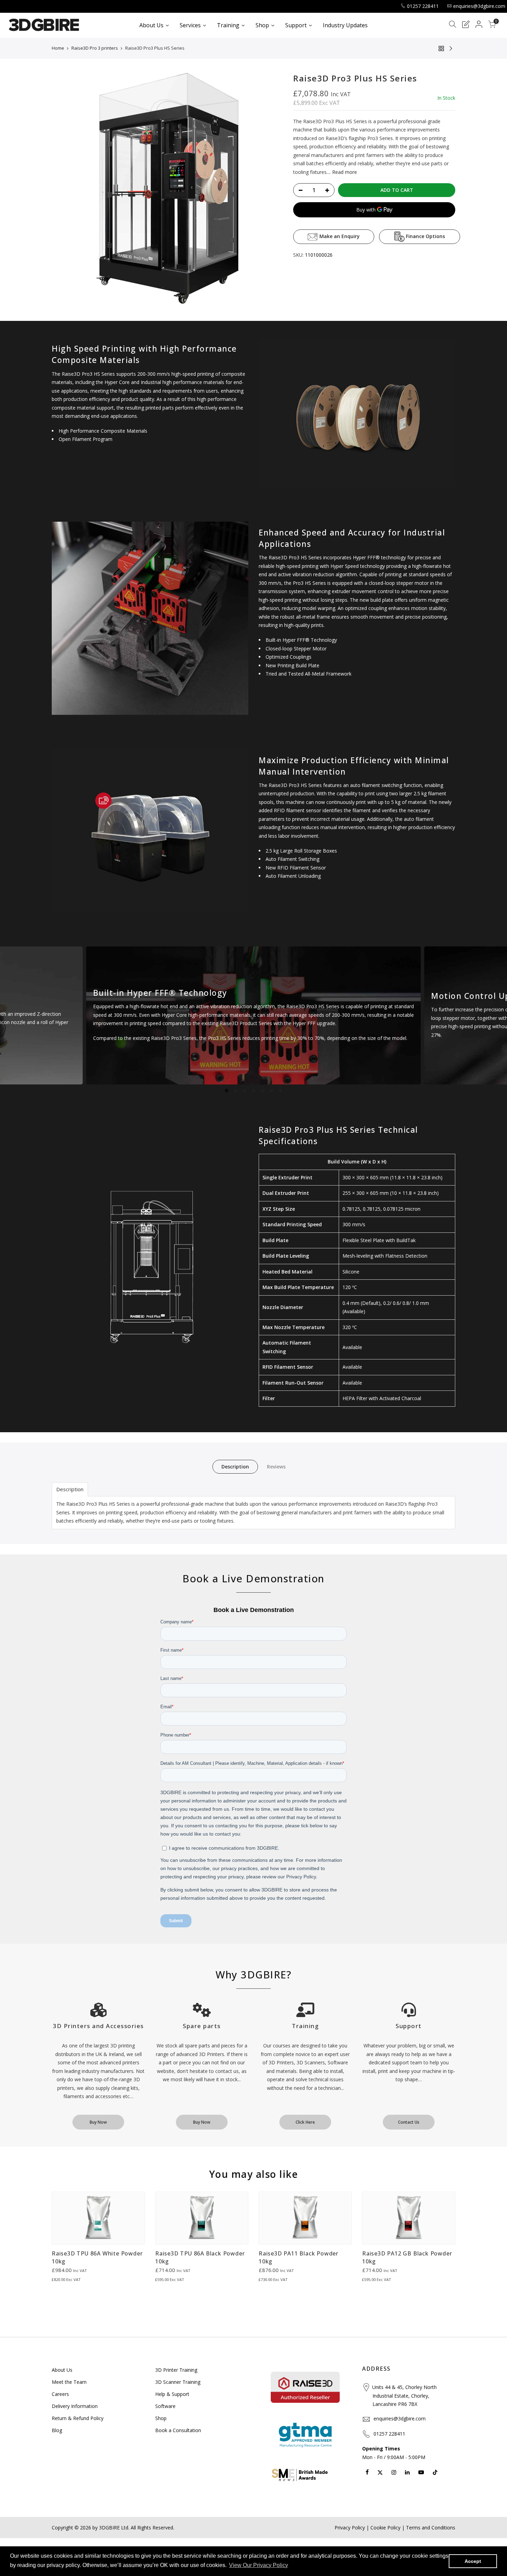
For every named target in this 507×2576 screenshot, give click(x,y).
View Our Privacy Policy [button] (259, 2565)
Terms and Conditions (431, 2528)
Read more (344, 172)
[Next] (496, 1016)
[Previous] (11, 1016)
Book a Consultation (178, 2430)
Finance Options (425, 236)
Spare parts (202, 2026)
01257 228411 (423, 6)
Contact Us (409, 2122)
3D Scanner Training (178, 2382)
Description (235, 1467)
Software (165, 2406)
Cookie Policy (385, 2528)
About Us (62, 2370)
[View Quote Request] (466, 25)
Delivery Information (75, 2406)
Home (58, 48)
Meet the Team (69, 2382)
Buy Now (98, 2122)
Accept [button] (473, 2561)
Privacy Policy (350, 2528)
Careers (60, 2394)
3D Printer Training (176, 2370)
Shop (161, 2418)
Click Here (305, 2122)
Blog (57, 2430)
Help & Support (172, 2394)
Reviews (276, 1467)
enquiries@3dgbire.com (479, 6)
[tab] (70, 1489)
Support (409, 2026)
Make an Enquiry (339, 236)
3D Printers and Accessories (98, 2026)
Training (305, 2026)
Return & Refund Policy (78, 2418)
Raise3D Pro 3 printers (95, 48)
